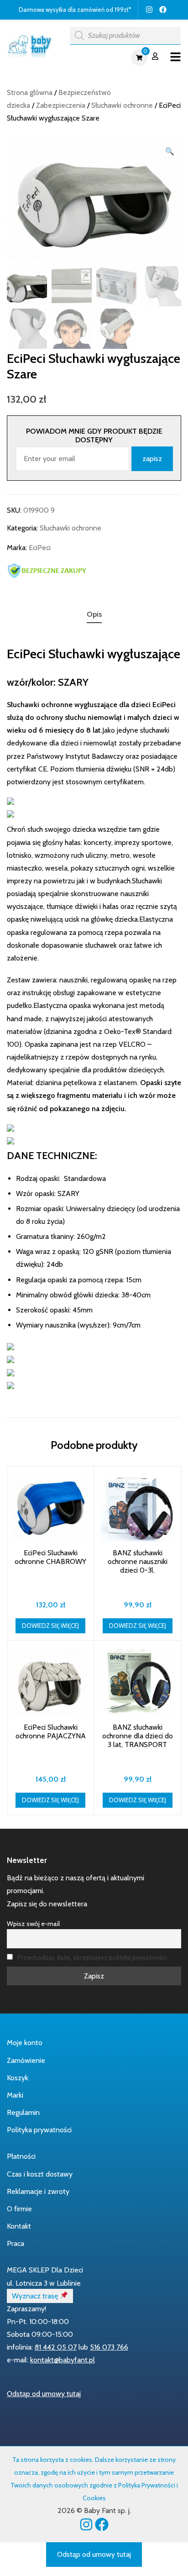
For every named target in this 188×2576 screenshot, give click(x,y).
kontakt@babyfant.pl (63, 2360)
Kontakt (19, 2226)
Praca (16, 2243)
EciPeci (40, 548)
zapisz (152, 459)
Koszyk (18, 2078)
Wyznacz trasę (36, 2296)
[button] (170, 152)
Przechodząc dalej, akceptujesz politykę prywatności (92, 1957)
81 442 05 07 (56, 2347)
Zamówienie (26, 2060)
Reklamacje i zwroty (38, 2191)
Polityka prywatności (39, 2130)
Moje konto (25, 2043)
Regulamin (23, 2112)
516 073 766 (109, 2347)
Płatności (21, 2156)
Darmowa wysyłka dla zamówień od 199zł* (75, 10)
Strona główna (30, 92)
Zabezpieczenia (61, 105)
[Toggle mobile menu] (175, 57)
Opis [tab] (94, 614)
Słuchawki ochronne (122, 105)
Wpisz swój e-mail (33, 1924)
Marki (15, 2095)
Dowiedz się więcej (50, 1626)
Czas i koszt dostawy (40, 2174)
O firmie (19, 2209)
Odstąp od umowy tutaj (44, 2394)
